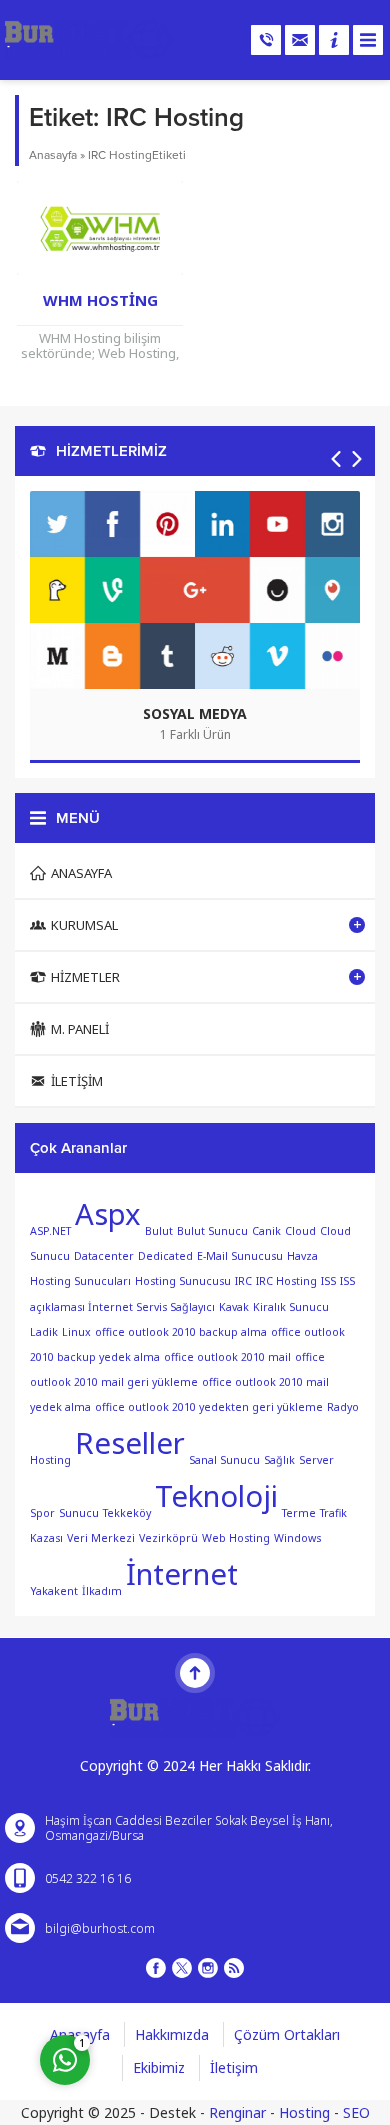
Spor (42, 1513)
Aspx (108, 1214)
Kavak (234, 1306)
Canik (266, 1231)
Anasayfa (53, 155)
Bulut (159, 1231)
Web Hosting (236, 1538)
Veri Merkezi (101, 1538)
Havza (302, 1256)
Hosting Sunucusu (183, 1281)
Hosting (304, 2112)
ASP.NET (50, 1231)
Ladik (44, 1332)
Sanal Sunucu (224, 1460)
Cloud (300, 1231)
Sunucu (79, 1513)
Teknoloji (216, 1496)
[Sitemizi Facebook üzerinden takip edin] (156, 1968)
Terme (299, 1513)
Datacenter (104, 1256)
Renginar (237, 2112)
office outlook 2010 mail (227, 1357)
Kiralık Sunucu (291, 1306)
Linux (76, 1332)
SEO (356, 2112)
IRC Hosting (286, 1281)
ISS (328, 1281)
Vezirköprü (168, 1538)
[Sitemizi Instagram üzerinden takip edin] (208, 1968)
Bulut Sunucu (212, 1231)
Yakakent (54, 1591)
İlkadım (102, 1591)
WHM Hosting (100, 300)
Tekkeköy (127, 1513)
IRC (243, 1281)
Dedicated (165, 1256)
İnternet (182, 1574)
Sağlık (279, 1460)
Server (316, 1460)
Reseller (130, 1443)
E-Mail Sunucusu (240, 1256)
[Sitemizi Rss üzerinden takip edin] (234, 1968)
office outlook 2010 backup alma (181, 1332)
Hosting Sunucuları (80, 1281)
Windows (297, 1538)
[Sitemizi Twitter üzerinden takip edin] (182, 1968)
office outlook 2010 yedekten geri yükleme (209, 1407)
